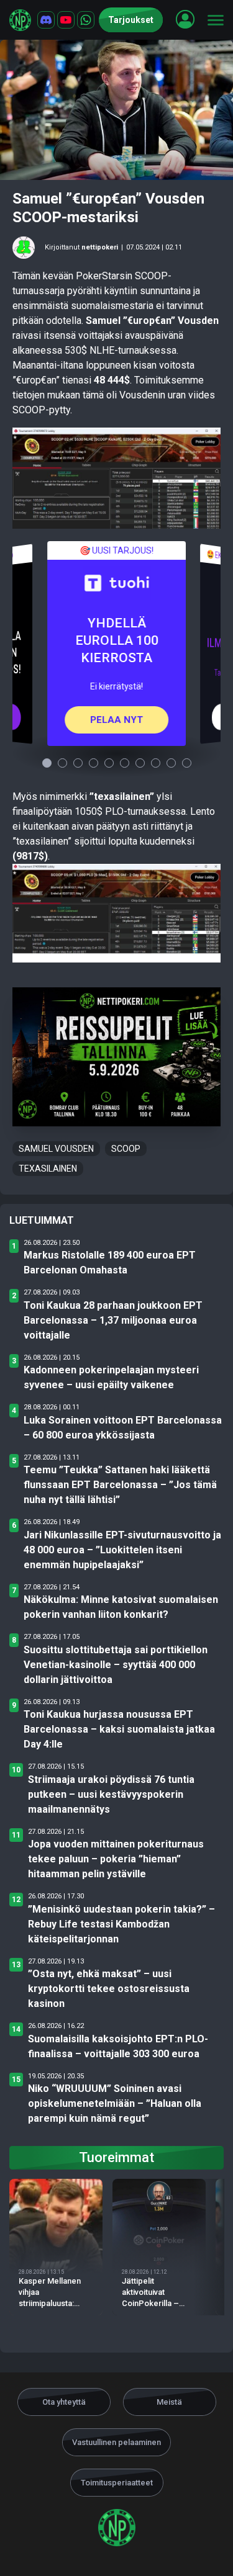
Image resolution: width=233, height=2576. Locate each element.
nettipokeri (100, 247)
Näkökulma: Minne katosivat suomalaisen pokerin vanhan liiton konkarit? (121, 1607)
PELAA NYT (116, 719)
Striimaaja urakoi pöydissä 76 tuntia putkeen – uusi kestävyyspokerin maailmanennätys (111, 1794)
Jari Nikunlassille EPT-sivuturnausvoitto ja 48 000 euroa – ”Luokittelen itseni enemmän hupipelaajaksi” (122, 1550)
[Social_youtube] (66, 20)
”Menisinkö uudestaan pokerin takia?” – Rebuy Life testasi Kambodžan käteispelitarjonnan (121, 1924)
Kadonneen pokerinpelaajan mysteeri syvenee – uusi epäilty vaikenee (111, 1377)
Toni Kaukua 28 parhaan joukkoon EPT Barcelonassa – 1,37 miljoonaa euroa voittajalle (113, 1320)
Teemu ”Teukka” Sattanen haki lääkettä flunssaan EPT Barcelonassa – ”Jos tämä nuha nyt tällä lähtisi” (120, 1485)
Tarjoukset (131, 20)
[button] (185, 19)
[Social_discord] (46, 20)
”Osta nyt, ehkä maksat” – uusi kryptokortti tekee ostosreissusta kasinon (109, 1989)
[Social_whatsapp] (86, 20)
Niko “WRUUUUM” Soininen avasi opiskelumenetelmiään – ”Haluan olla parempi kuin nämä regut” (115, 2103)
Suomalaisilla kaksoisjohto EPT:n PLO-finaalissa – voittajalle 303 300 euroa (118, 2046)
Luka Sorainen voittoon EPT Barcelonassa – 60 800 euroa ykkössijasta (123, 1428)
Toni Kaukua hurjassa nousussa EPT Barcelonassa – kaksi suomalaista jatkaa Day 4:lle (119, 1729)
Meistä (169, 2402)
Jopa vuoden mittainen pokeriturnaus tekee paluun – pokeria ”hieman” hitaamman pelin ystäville (116, 1859)
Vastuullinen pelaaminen (116, 2442)
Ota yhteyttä (64, 2402)
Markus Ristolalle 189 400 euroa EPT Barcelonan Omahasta (110, 1263)
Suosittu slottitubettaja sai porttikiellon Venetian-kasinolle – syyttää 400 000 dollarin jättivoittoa (116, 1665)
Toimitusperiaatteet (117, 2483)
